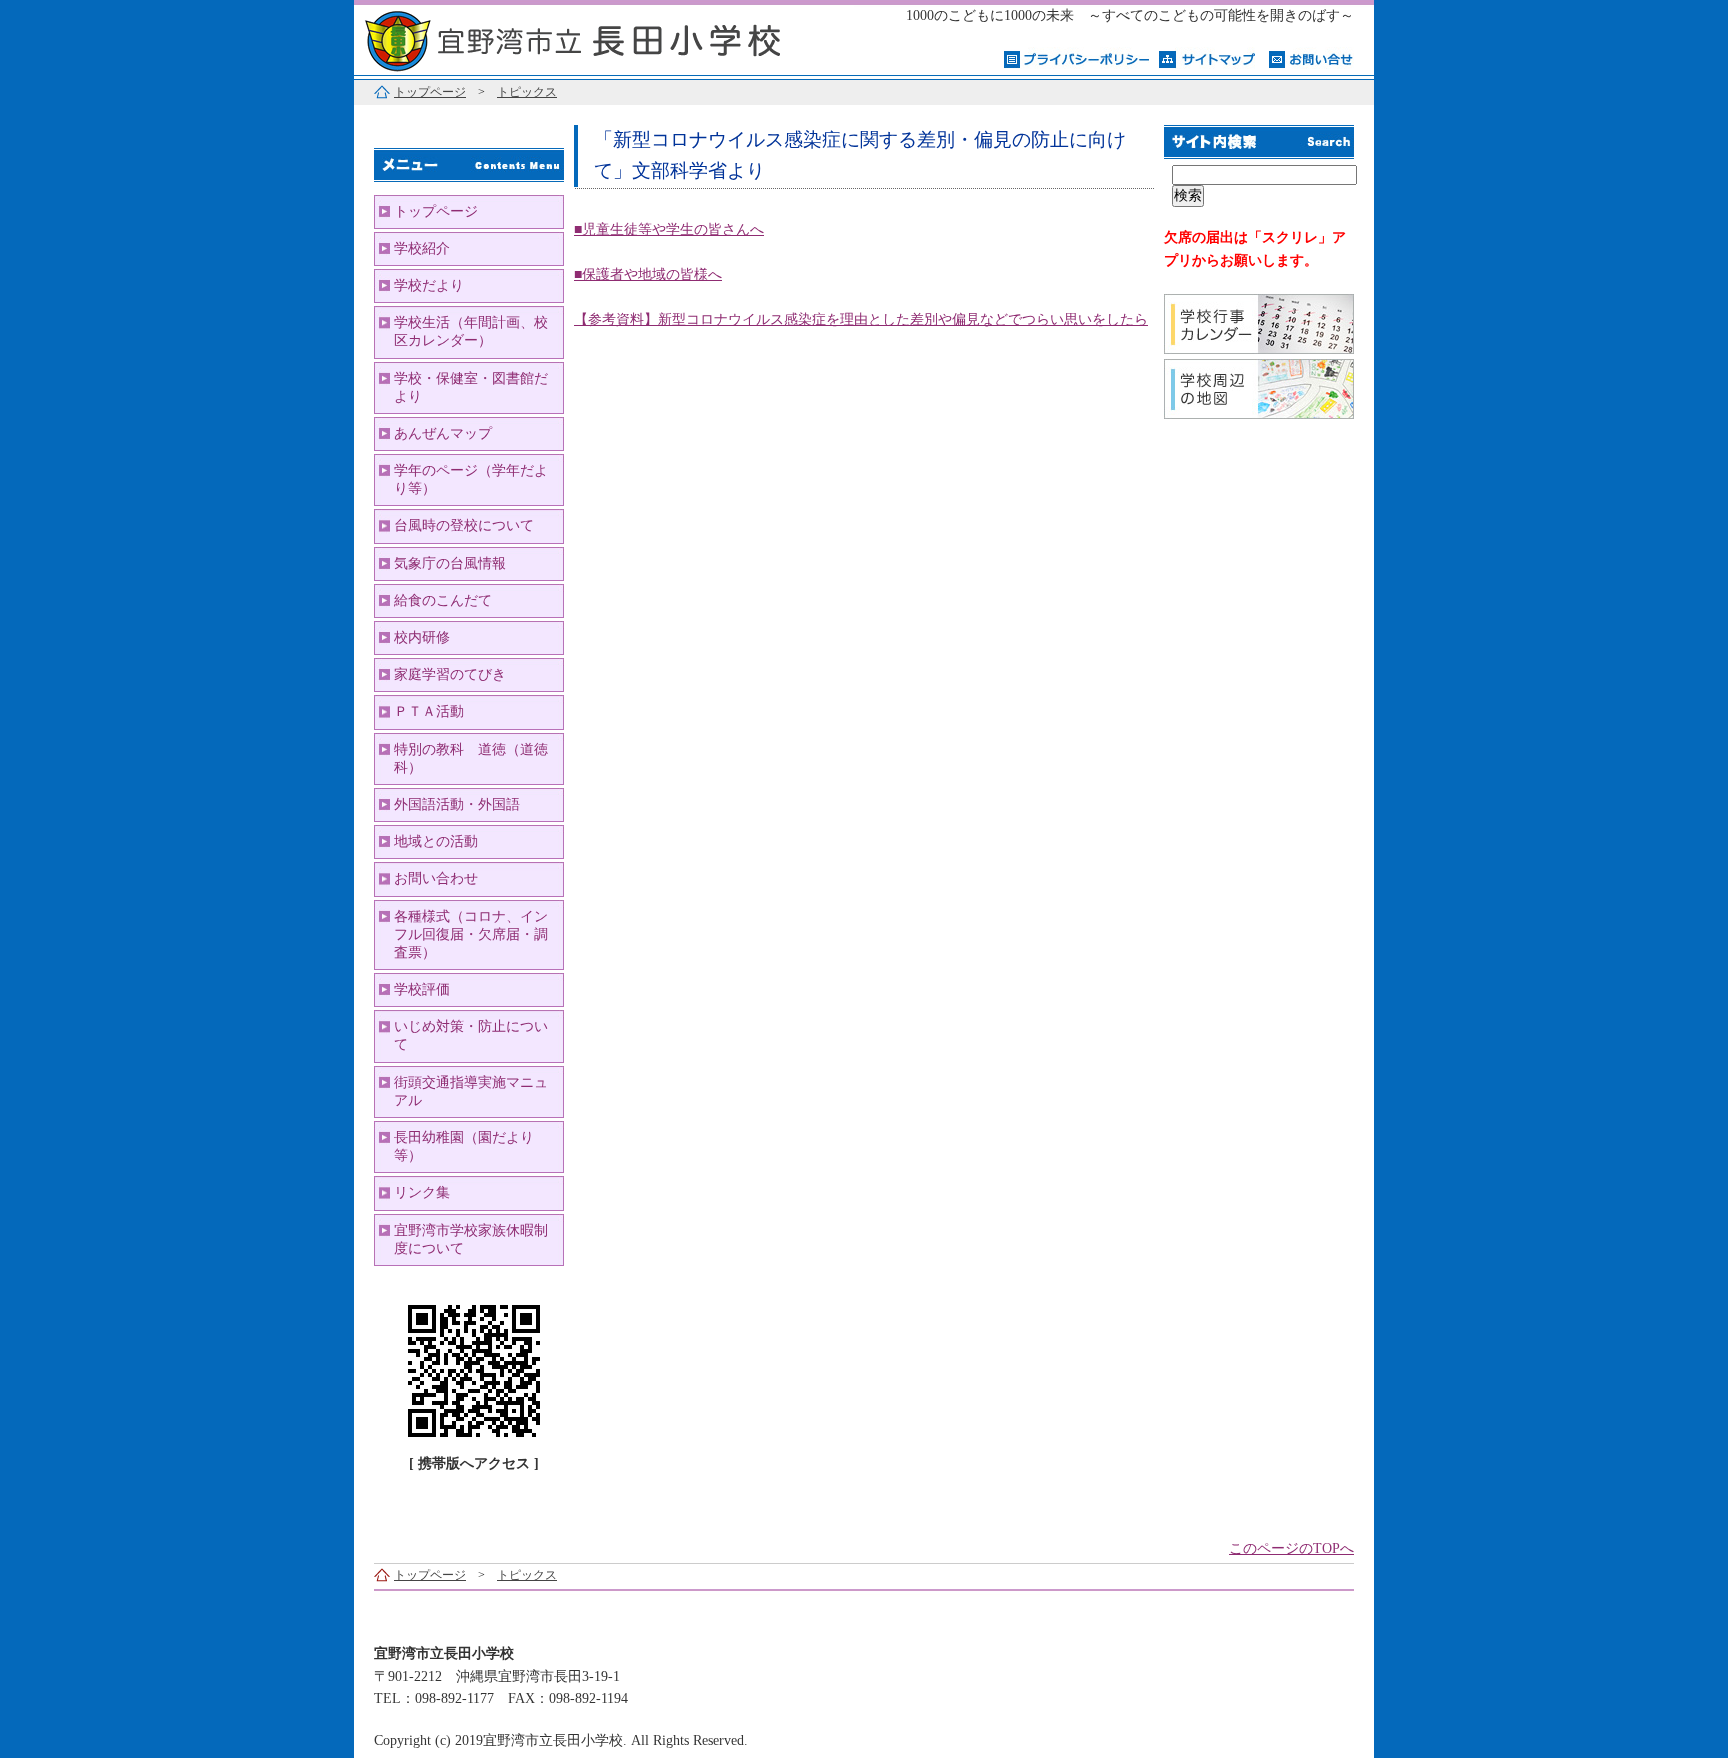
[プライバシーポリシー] (1076, 58)
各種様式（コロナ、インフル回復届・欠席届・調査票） (471, 934)
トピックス (527, 92)
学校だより (429, 285)
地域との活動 (436, 841)
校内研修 (422, 637)
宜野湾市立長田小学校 (604, 37)
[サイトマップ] (1209, 58)
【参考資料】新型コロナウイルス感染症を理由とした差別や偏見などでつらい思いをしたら (861, 319)
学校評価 (422, 989)
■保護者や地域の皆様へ (648, 274)
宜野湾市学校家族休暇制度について (471, 1239)
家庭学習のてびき (450, 674)
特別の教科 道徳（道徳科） (471, 758)
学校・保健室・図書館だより (471, 387)
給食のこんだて (443, 600)
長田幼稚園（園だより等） (464, 1146)
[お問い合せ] (1311, 58)
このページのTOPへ (1291, 1548)
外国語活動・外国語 (457, 804)
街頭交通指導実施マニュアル (471, 1091)
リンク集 (422, 1192)
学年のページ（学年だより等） (471, 479)
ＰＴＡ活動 (429, 711)
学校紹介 (422, 248)
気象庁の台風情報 (450, 563)
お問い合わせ (436, 878)
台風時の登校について (464, 525)
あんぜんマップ (443, 433)
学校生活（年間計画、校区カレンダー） (471, 331)
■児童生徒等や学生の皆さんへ (669, 229)
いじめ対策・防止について (471, 1035)
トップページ (430, 92)
